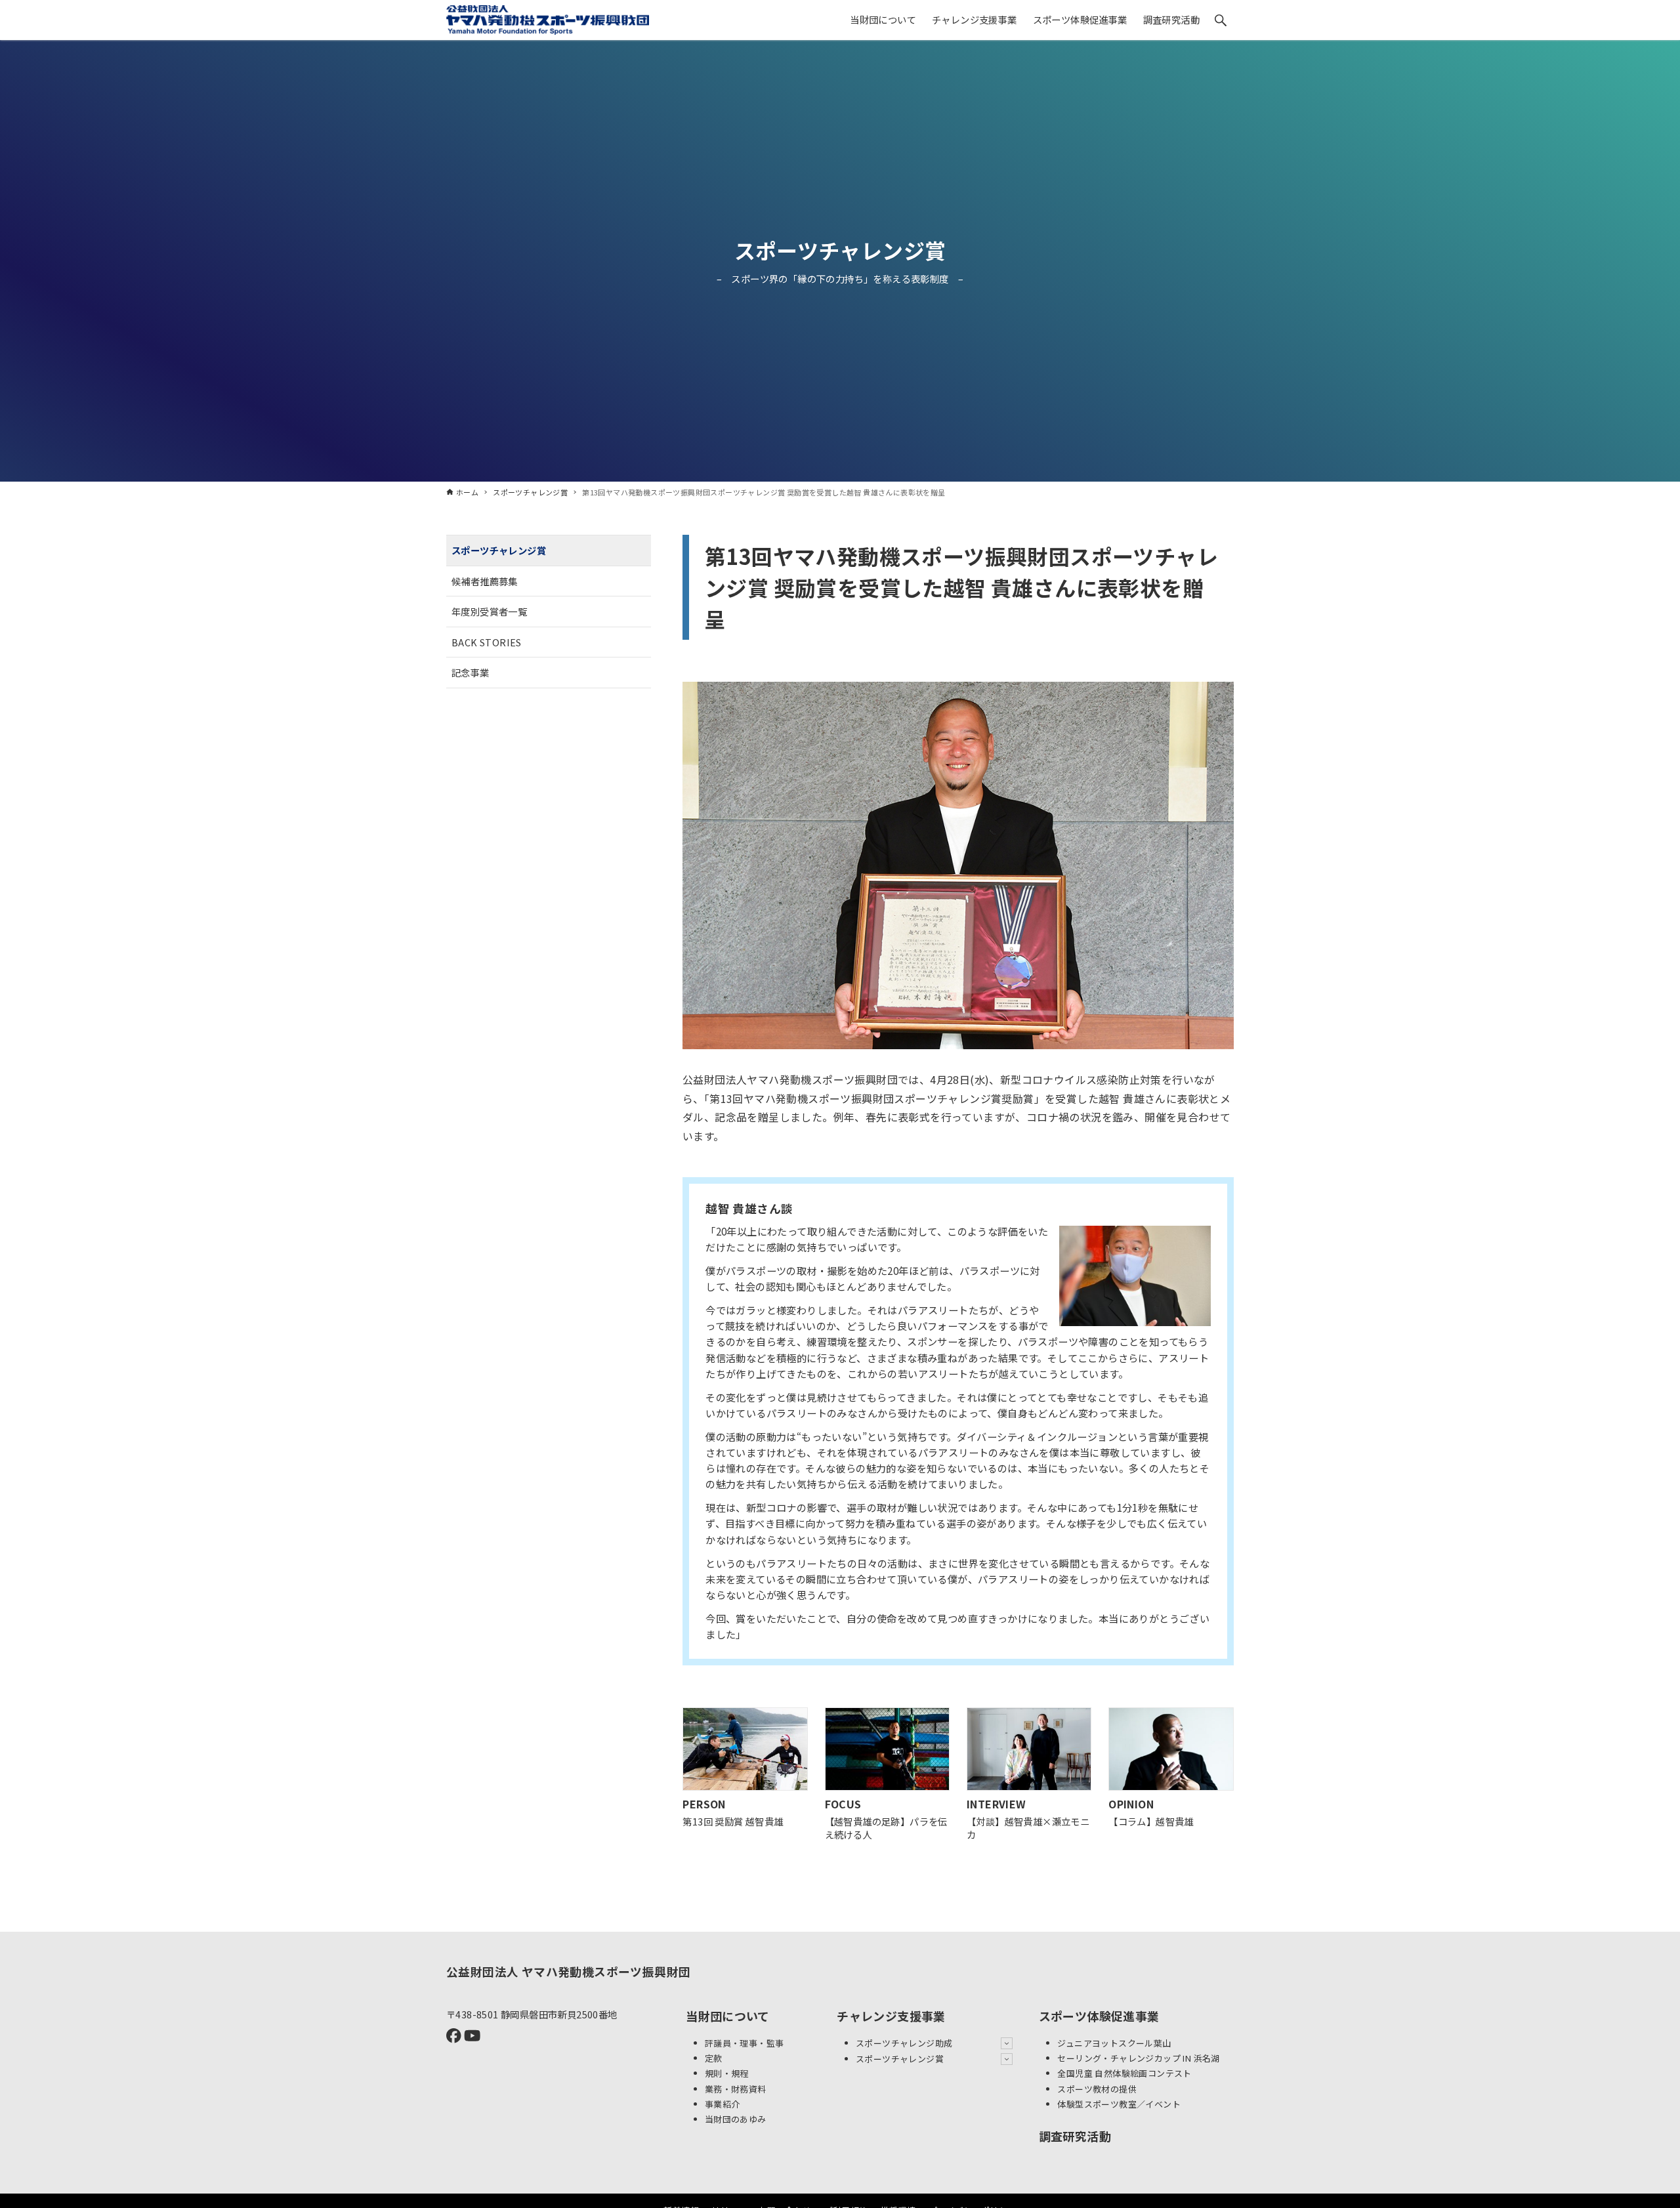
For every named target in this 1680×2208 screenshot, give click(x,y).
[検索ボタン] (1221, 20)
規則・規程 (727, 2073)
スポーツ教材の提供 (1097, 2089)
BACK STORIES (487, 641)
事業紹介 (723, 2104)
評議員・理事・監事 (745, 2043)
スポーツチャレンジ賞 (840, 250)
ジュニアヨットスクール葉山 (1114, 2043)
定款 (714, 2058)
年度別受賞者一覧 (489, 611)
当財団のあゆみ (736, 2119)
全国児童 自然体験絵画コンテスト (1124, 2073)
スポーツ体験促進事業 (1099, 2016)
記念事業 (471, 672)
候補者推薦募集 (485, 580)
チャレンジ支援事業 (891, 2016)
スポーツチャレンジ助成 (904, 2043)
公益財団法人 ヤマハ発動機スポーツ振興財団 (568, 1971)
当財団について (728, 2016)
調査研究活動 (1075, 2136)
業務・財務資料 (736, 2089)
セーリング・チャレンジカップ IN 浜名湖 (1138, 2058)
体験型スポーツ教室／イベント (1119, 2104)
